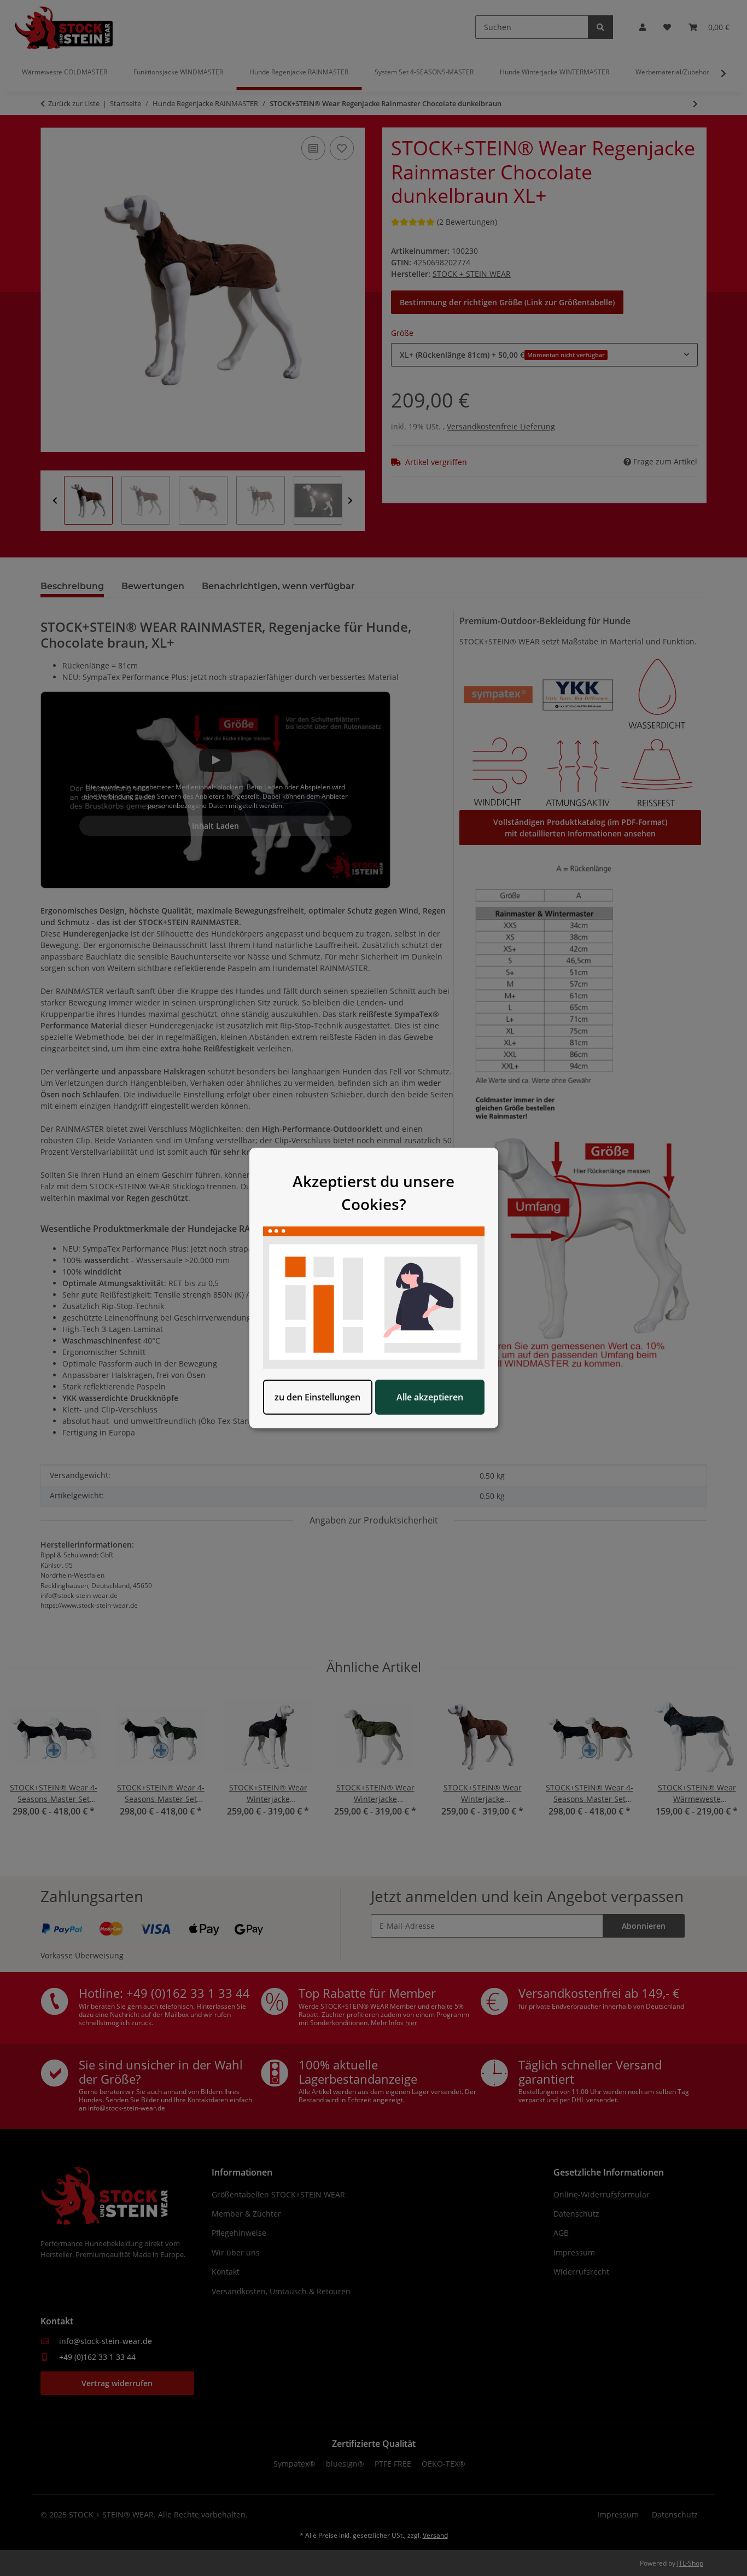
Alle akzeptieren (430, 1397)
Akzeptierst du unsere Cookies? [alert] (373, 1193)
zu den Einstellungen (317, 1397)
